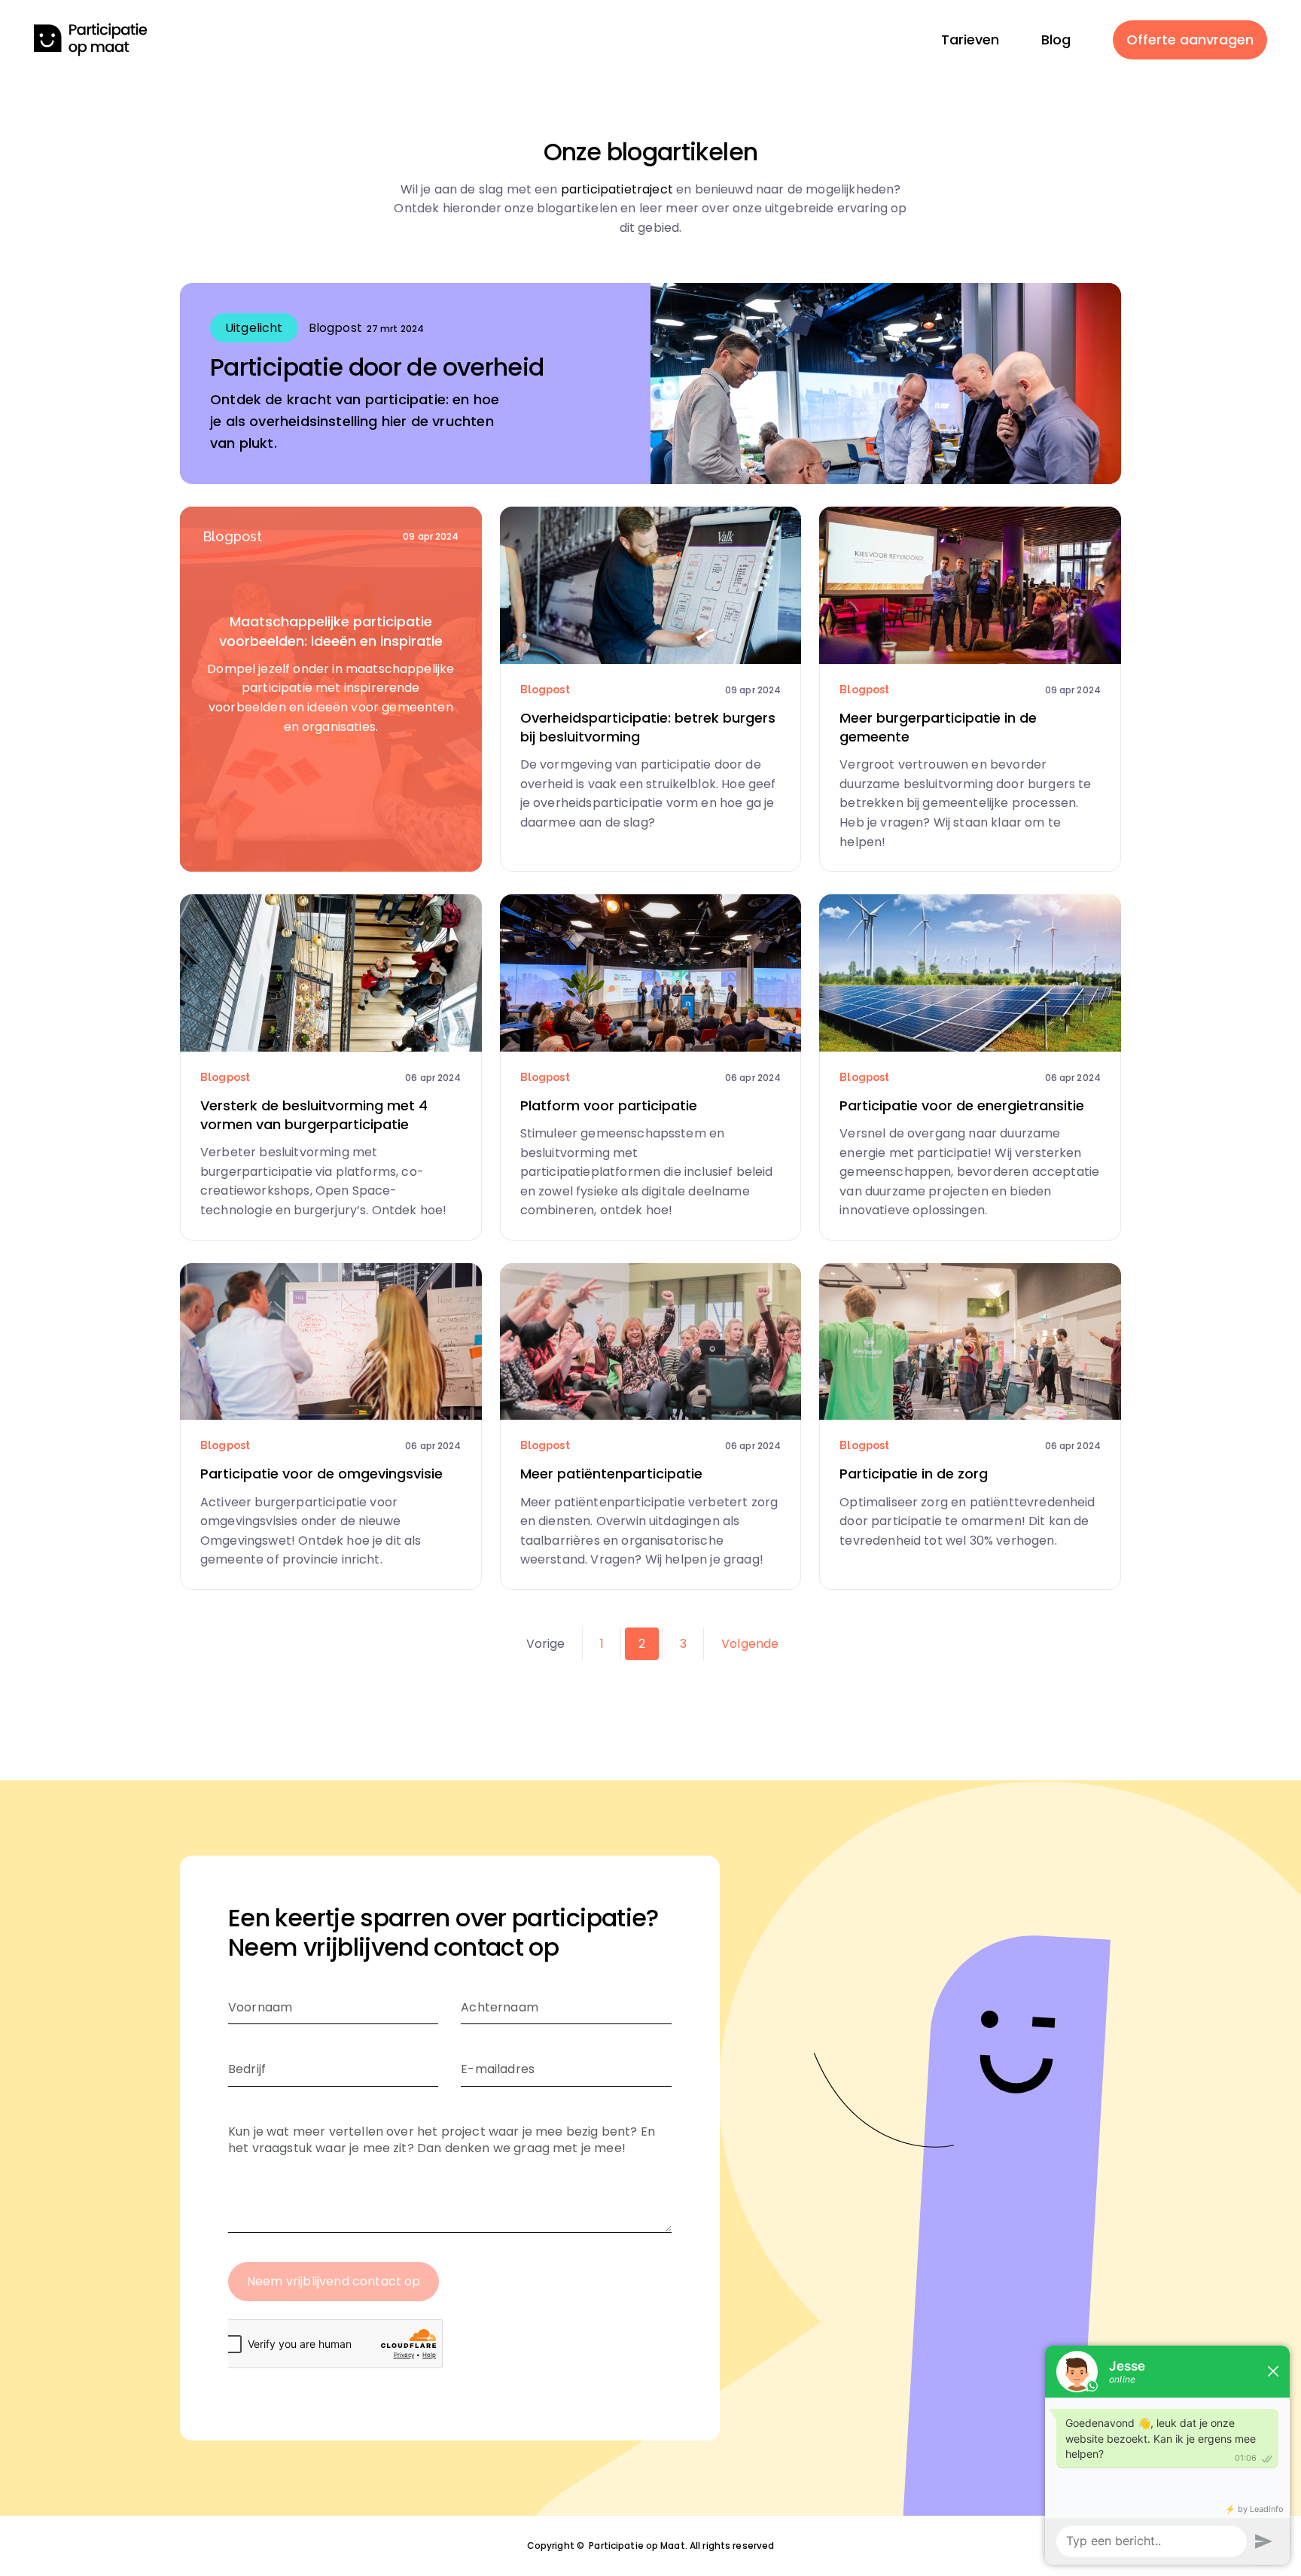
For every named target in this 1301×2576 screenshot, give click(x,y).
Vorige (546, 1644)
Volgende (750, 1644)
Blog (1056, 40)
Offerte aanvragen (1190, 40)
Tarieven (970, 40)
